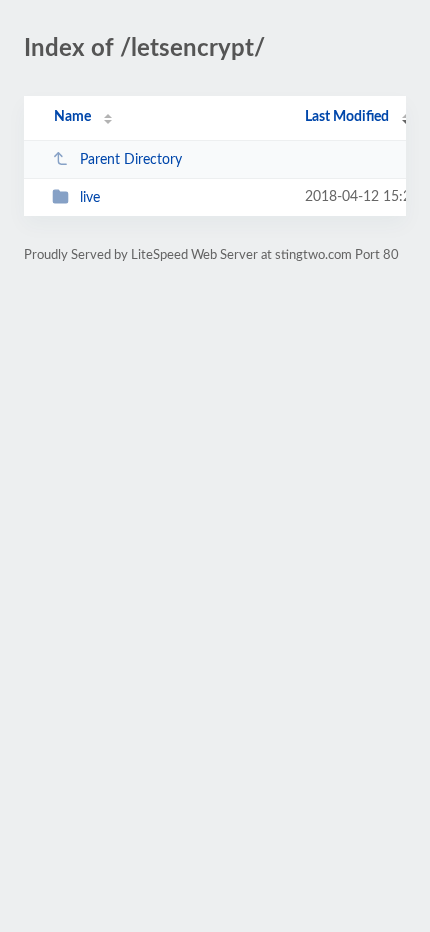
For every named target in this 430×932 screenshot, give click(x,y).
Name (72, 117)
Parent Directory (131, 160)
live (90, 198)
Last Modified (347, 117)
